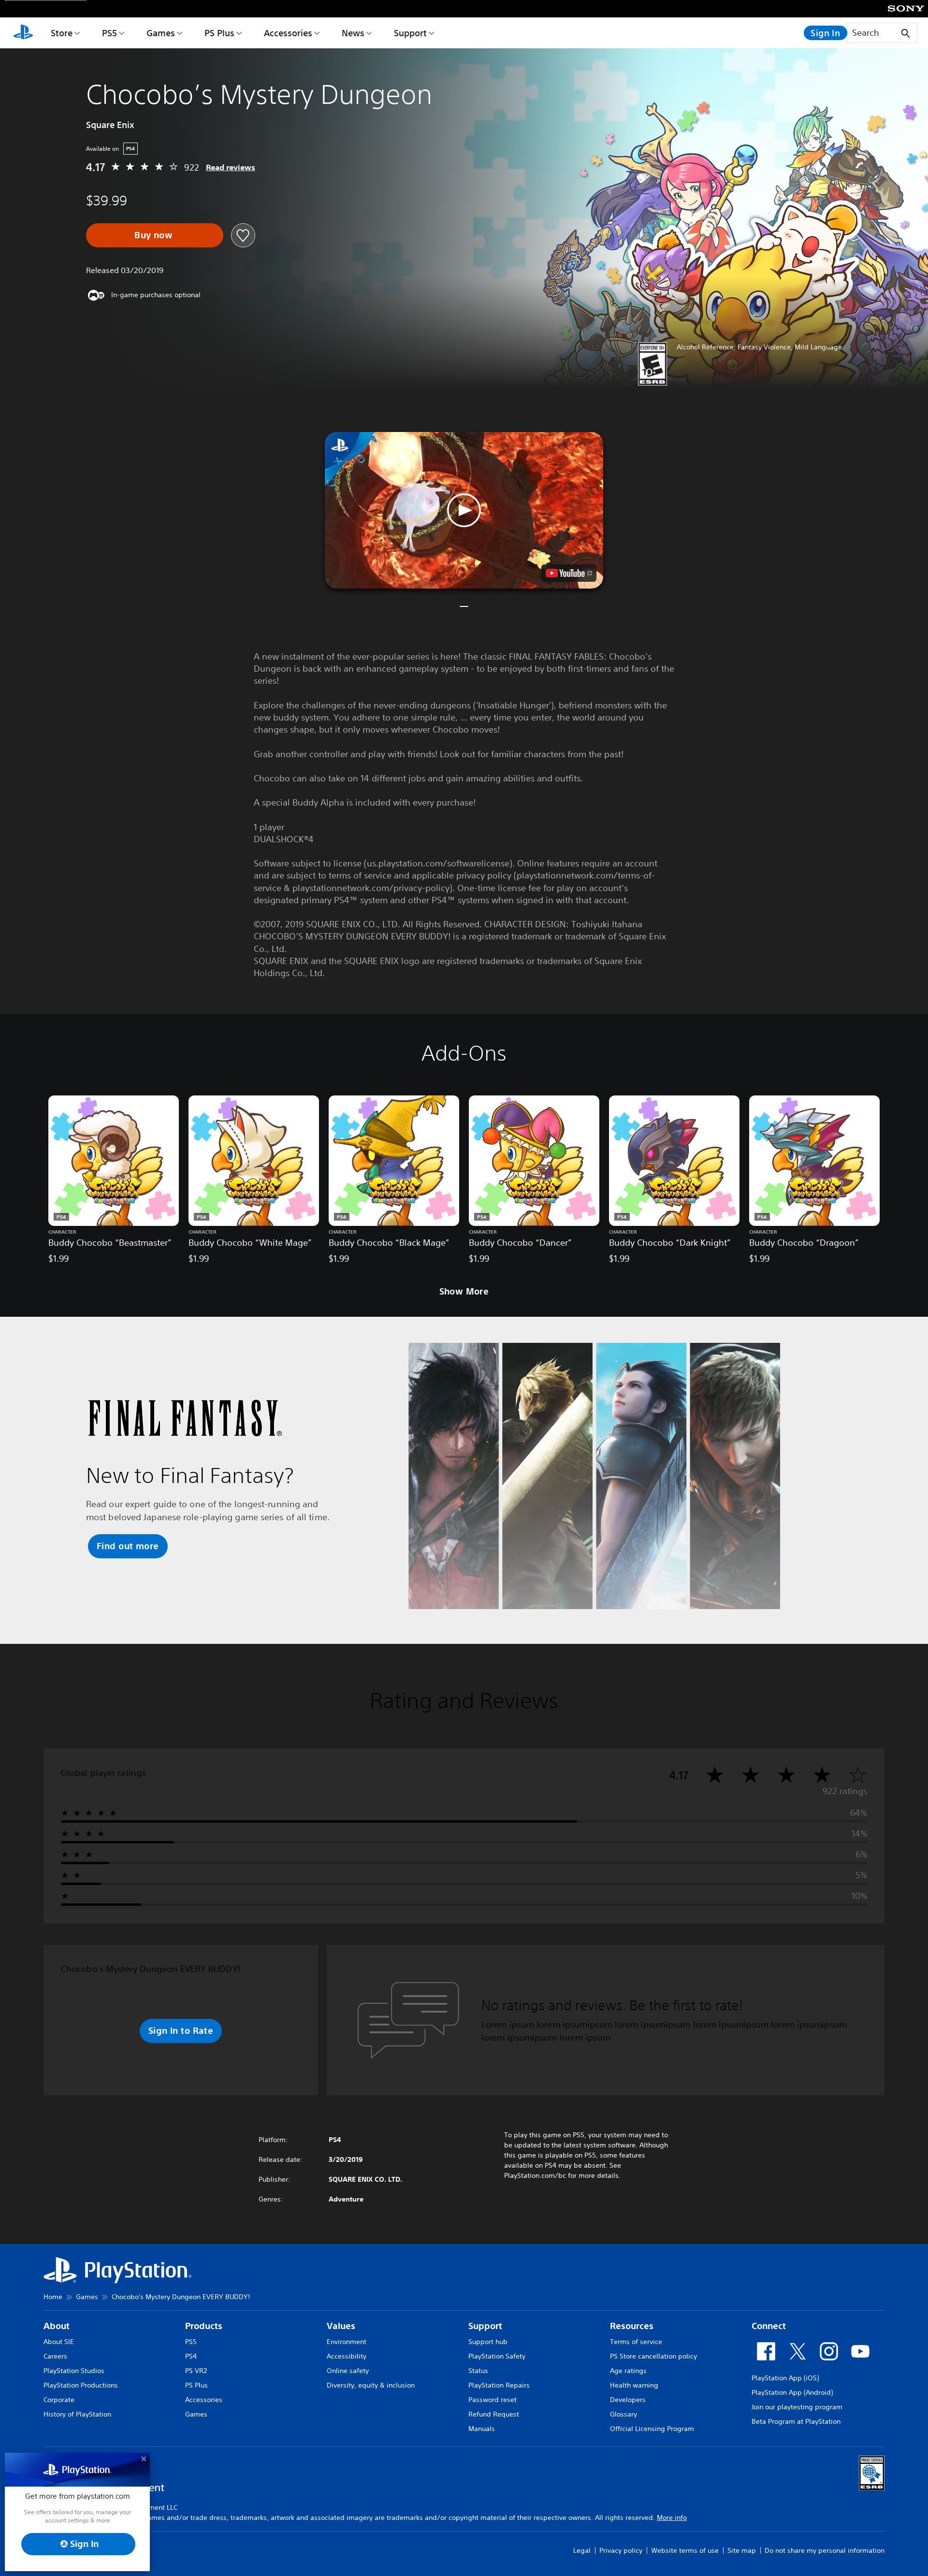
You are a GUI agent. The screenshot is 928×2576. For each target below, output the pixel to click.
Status (478, 2371)
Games (161, 33)
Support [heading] (485, 2326)
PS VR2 (196, 2371)
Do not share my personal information (825, 2550)
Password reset (493, 2400)
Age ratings (628, 2371)
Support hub (488, 2342)
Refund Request (494, 2414)
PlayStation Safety (497, 2356)
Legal (582, 2550)
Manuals (482, 2429)
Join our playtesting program (797, 2407)
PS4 (191, 2356)
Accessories (288, 33)
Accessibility (347, 2356)
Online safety (348, 2371)
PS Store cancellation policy (653, 2356)
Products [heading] (204, 2326)
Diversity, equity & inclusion (371, 2385)
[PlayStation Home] (23, 33)
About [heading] (57, 2326)
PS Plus (219, 33)
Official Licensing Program (652, 2429)
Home (53, 2297)
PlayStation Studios (74, 2371)
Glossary (623, 2414)
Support (410, 33)
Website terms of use (685, 2550)
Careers (55, 2356)
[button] (464, 510)
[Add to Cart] (155, 235)
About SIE (59, 2342)
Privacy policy (621, 2550)
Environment (347, 2342)
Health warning (634, 2385)
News (353, 33)
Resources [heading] (632, 2326)
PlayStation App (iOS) (785, 2378)
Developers (628, 2400)
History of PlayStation (77, 2414)
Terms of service (636, 2342)
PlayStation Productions (81, 2385)
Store (62, 33)
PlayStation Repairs (499, 2385)
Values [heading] (341, 2326)
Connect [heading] (769, 2326)
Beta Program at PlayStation (796, 2421)
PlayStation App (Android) (792, 2392)
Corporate (59, 2400)
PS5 (109, 33)
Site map (742, 2550)
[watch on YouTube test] (569, 573)
